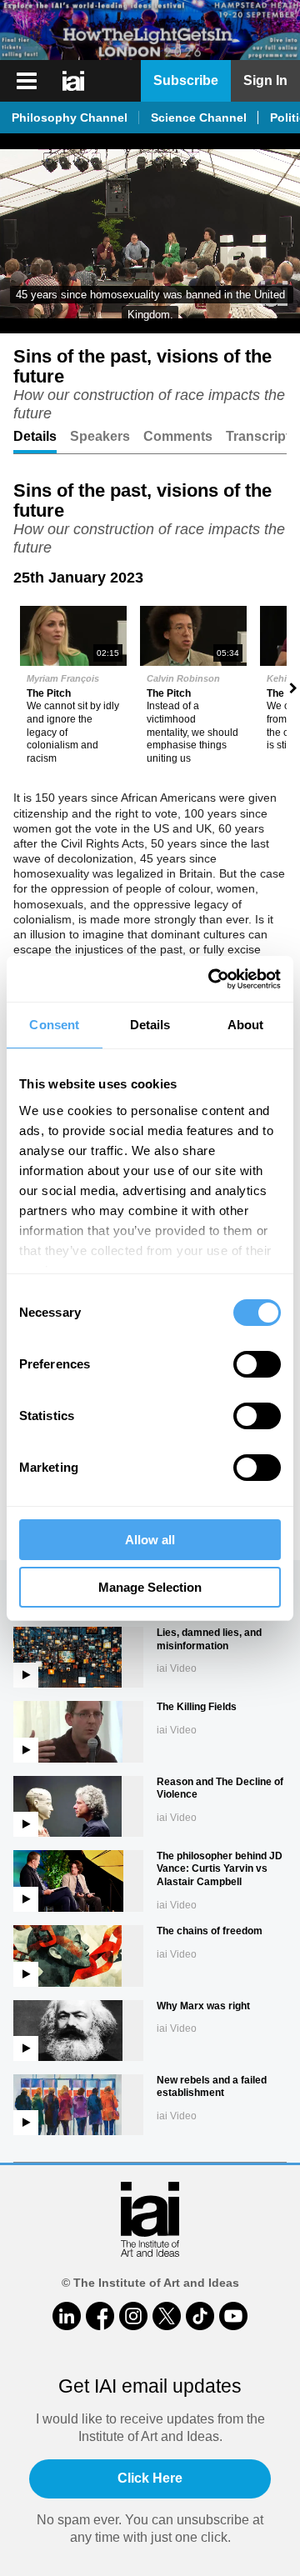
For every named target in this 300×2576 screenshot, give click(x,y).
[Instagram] (133, 2316)
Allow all (150, 1540)
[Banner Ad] (150, 30)
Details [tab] (150, 1025)
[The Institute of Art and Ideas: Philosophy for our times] (75, 81)
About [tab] (246, 1025)
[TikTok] (200, 2316)
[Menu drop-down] (25, 81)
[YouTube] (233, 2316)
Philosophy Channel (70, 118)
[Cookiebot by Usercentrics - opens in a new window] (212, 979)
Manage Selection (150, 1587)
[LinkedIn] (67, 2316)
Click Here (150, 2478)
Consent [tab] (54, 1025)
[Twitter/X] (167, 2316)
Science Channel (199, 118)
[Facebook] (100, 2316)
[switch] (257, 1364)
